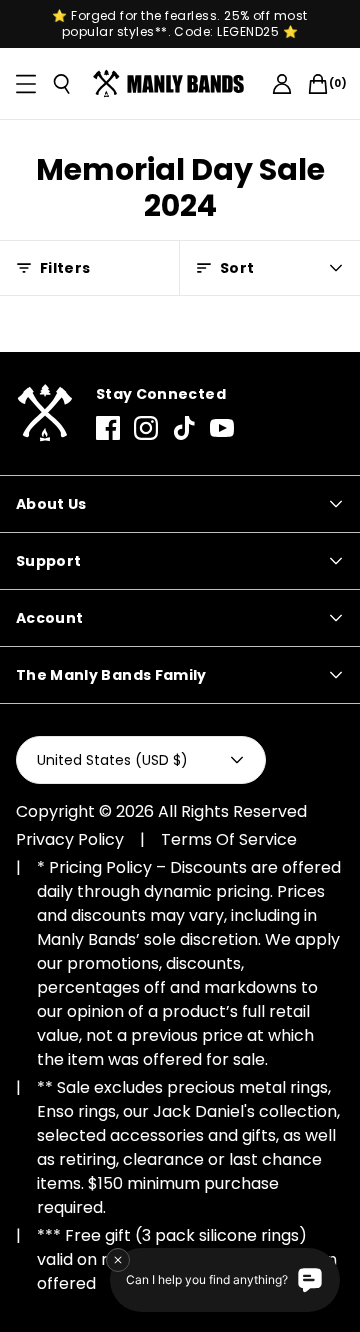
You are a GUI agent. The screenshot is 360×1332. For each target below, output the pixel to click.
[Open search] (62, 84)
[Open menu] (26, 84)
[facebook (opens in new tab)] (108, 428)
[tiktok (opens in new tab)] (184, 428)
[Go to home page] (44, 413)
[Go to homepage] (172, 84)
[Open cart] (318, 84)
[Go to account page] (282, 84)
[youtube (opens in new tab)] (222, 428)
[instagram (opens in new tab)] (146, 428)
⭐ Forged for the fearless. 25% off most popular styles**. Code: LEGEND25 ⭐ (180, 24)
